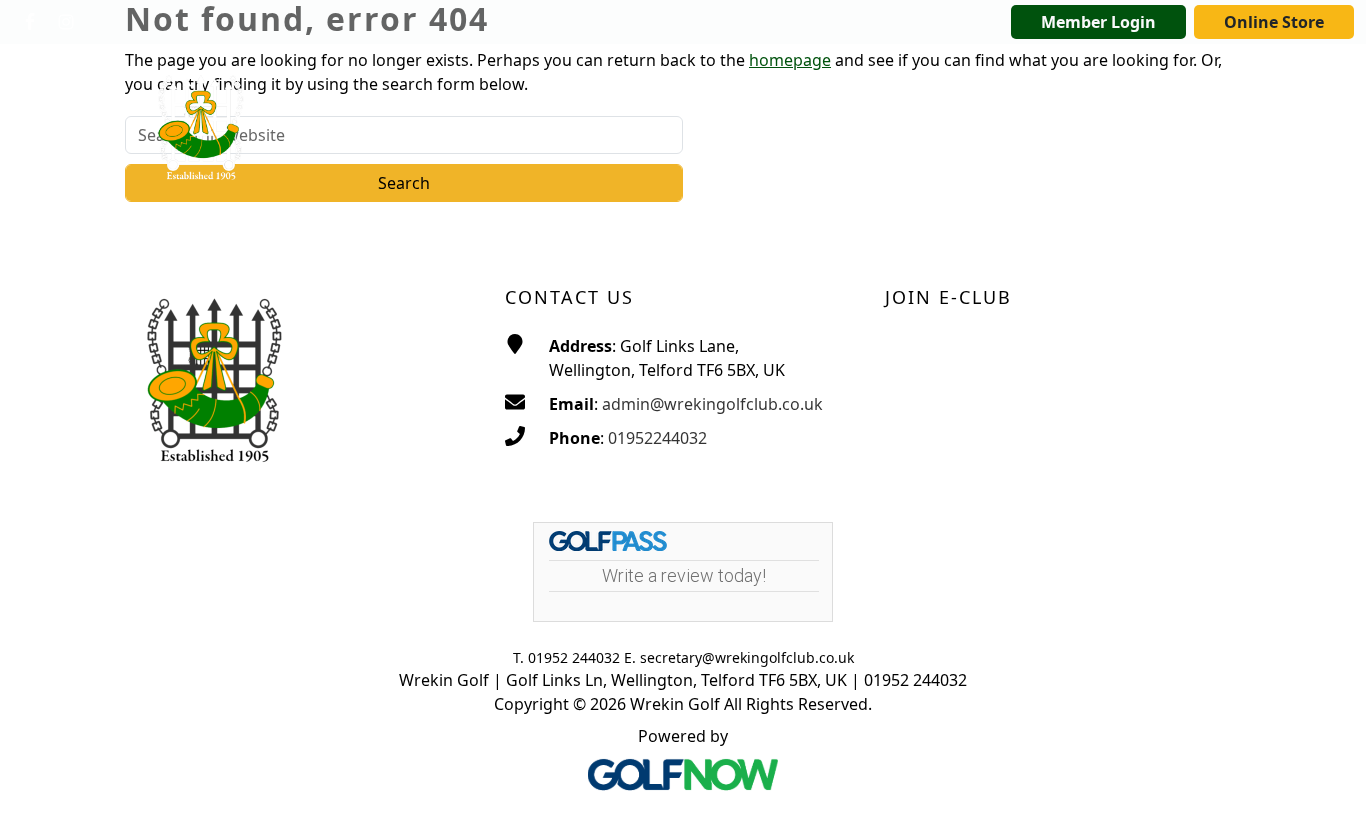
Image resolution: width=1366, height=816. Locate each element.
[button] (635, 85)
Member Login (1098, 22)
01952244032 (657, 438)
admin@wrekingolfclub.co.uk (712, 404)
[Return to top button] (1326, 777)
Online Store (1274, 22)
